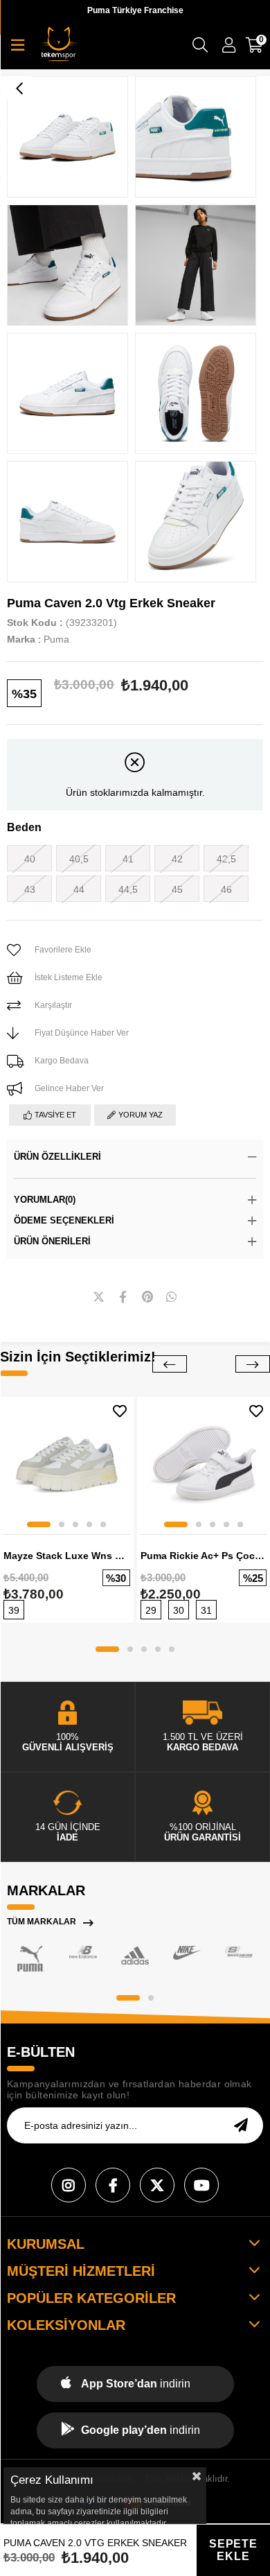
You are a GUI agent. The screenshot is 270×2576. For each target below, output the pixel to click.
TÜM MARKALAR (42, 1922)
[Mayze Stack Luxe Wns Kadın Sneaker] (67, 1464)
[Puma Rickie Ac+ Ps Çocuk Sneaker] (204, 1464)
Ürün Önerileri (52, 1241)
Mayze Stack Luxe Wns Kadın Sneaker (67, 1556)
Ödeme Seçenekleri (64, 1220)
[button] (39, 1524)
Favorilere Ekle (120, 1411)
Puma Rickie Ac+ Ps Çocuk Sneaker (204, 1556)
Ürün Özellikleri (57, 1157)
